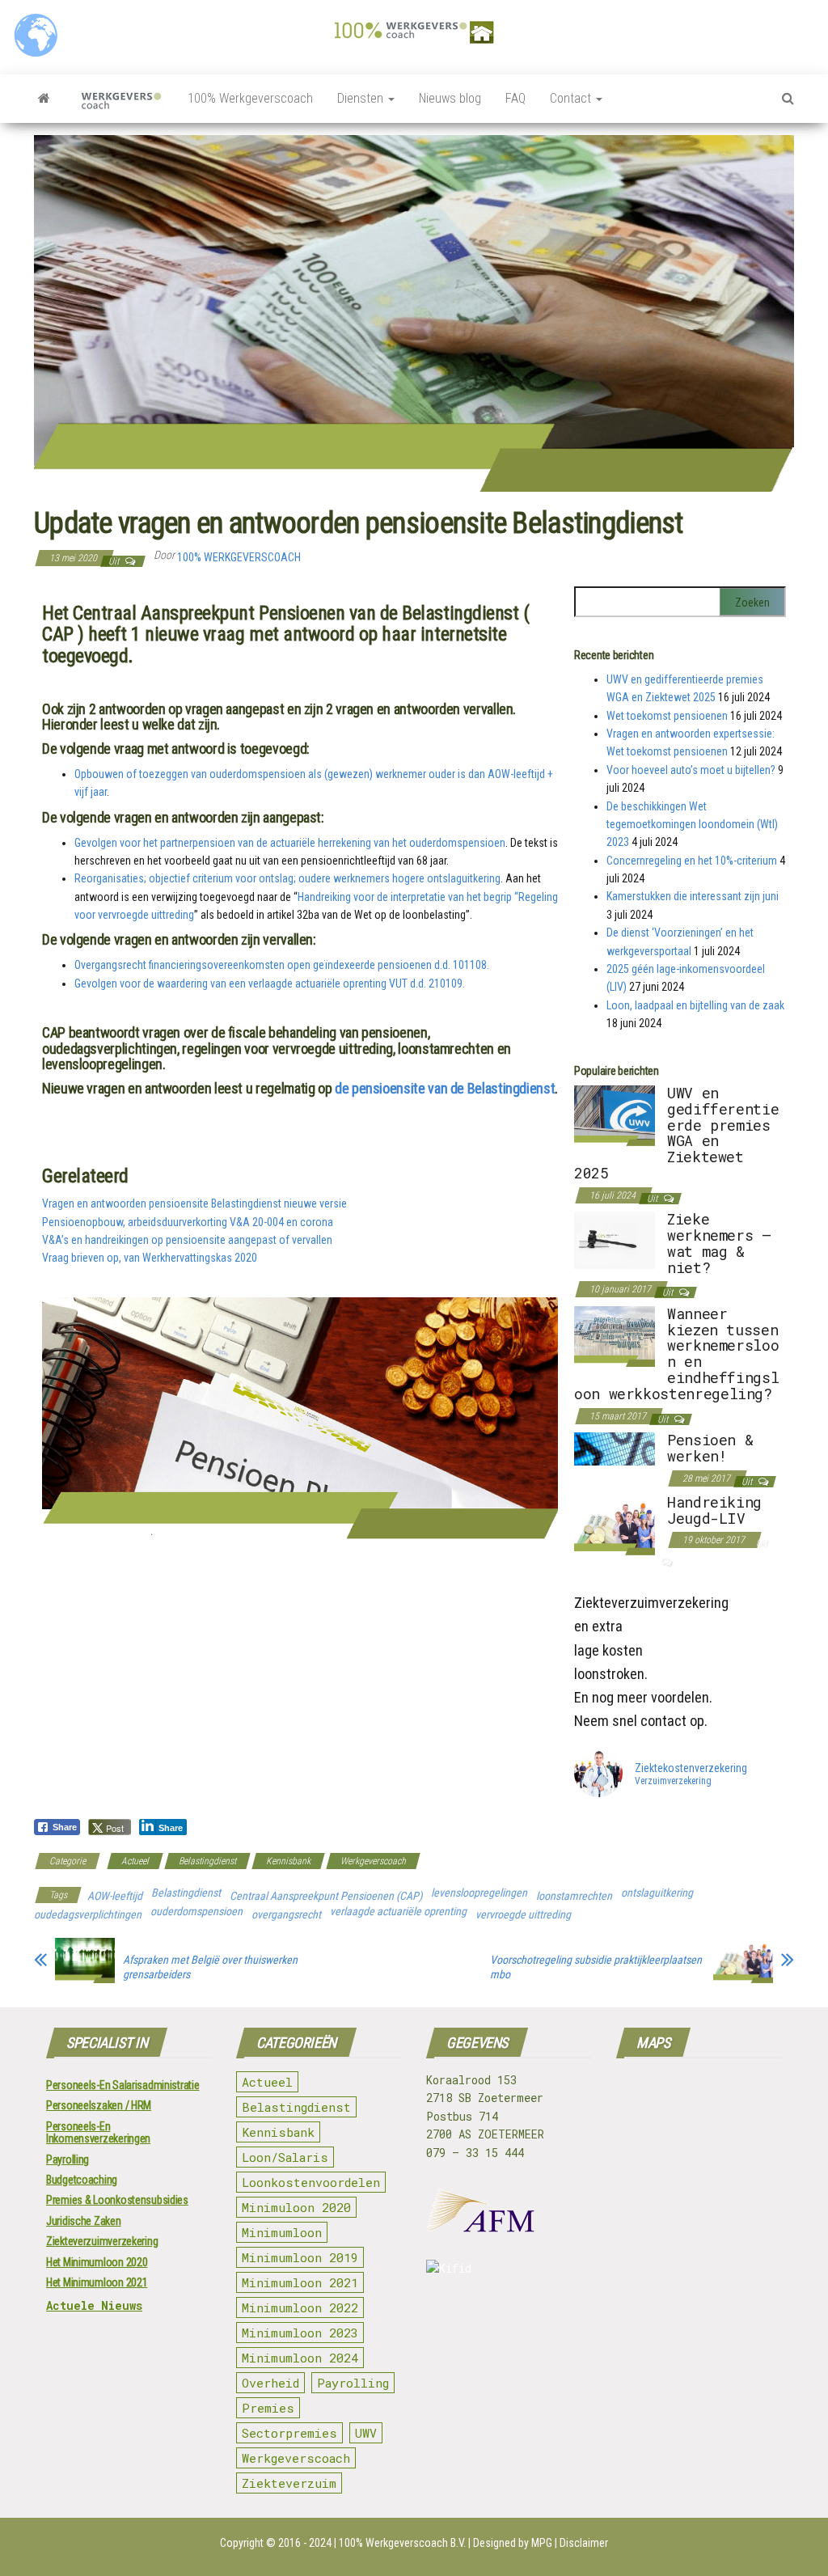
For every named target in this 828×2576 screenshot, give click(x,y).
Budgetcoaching (82, 2180)
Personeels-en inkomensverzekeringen (98, 2132)
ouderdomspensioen (196, 1911)
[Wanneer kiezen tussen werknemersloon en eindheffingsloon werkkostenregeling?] (615, 1335)
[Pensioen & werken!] (615, 1448)
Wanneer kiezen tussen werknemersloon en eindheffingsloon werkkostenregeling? (676, 1354)
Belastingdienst (207, 1861)
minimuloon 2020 (296, 2207)
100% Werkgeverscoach (250, 98)
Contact (572, 98)
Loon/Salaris (285, 2157)
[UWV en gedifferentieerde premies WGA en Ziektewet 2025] (615, 1115)
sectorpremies (289, 2433)
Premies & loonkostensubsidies (117, 2200)
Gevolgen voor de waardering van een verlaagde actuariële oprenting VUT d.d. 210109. (270, 983)
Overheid (270, 2383)
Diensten (362, 98)
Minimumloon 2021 (300, 2282)
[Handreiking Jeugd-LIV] (615, 1524)
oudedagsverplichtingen (88, 1914)
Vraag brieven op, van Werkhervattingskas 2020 (150, 1258)
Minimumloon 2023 (300, 2333)
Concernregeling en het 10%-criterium (692, 861)
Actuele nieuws (94, 2305)
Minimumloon (282, 2232)
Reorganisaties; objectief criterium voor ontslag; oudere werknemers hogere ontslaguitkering (287, 878)
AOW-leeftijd (115, 1896)
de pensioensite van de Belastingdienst (445, 1088)
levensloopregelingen (479, 1893)
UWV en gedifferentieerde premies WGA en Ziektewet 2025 (676, 1133)
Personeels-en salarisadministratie (123, 2085)
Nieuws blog (450, 98)
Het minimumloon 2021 (97, 2282)
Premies (268, 2408)
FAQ (515, 98)
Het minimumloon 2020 (97, 2262)
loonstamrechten (574, 1896)
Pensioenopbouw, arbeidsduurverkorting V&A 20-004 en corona (188, 1222)
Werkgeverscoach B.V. (416, 2543)
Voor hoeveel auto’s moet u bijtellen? (691, 770)
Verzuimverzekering (673, 1782)
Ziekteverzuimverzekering (102, 2241)
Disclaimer (584, 2543)
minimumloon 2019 (300, 2257)
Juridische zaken (84, 2221)
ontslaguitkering (657, 1893)
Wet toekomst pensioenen (667, 716)
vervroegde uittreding (523, 1914)
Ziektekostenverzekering (691, 1768)
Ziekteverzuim (289, 2483)
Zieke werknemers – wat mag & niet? (719, 1243)
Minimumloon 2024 (300, 2358)
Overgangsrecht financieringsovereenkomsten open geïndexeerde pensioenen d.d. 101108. (282, 965)
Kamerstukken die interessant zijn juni (693, 896)
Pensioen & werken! (710, 1448)
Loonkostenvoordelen (311, 2182)
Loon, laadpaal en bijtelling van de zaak (695, 1005)
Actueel (135, 1861)
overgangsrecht (286, 1914)
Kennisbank (288, 1861)
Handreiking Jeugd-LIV (714, 1510)
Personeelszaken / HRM (99, 2105)
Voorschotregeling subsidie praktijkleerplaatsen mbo (596, 1967)
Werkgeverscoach (373, 1861)
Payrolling (68, 2159)
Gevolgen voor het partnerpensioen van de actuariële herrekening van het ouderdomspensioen (290, 843)
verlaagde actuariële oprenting (398, 1911)
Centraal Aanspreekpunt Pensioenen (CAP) (326, 1896)
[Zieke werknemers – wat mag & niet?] (615, 1239)
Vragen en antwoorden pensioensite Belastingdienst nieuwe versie (194, 1203)
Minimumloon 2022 (300, 2307)
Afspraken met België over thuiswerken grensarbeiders (210, 1967)
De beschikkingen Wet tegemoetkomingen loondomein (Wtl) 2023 (692, 825)
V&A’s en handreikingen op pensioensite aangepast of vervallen (187, 1240)
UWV (366, 2433)
